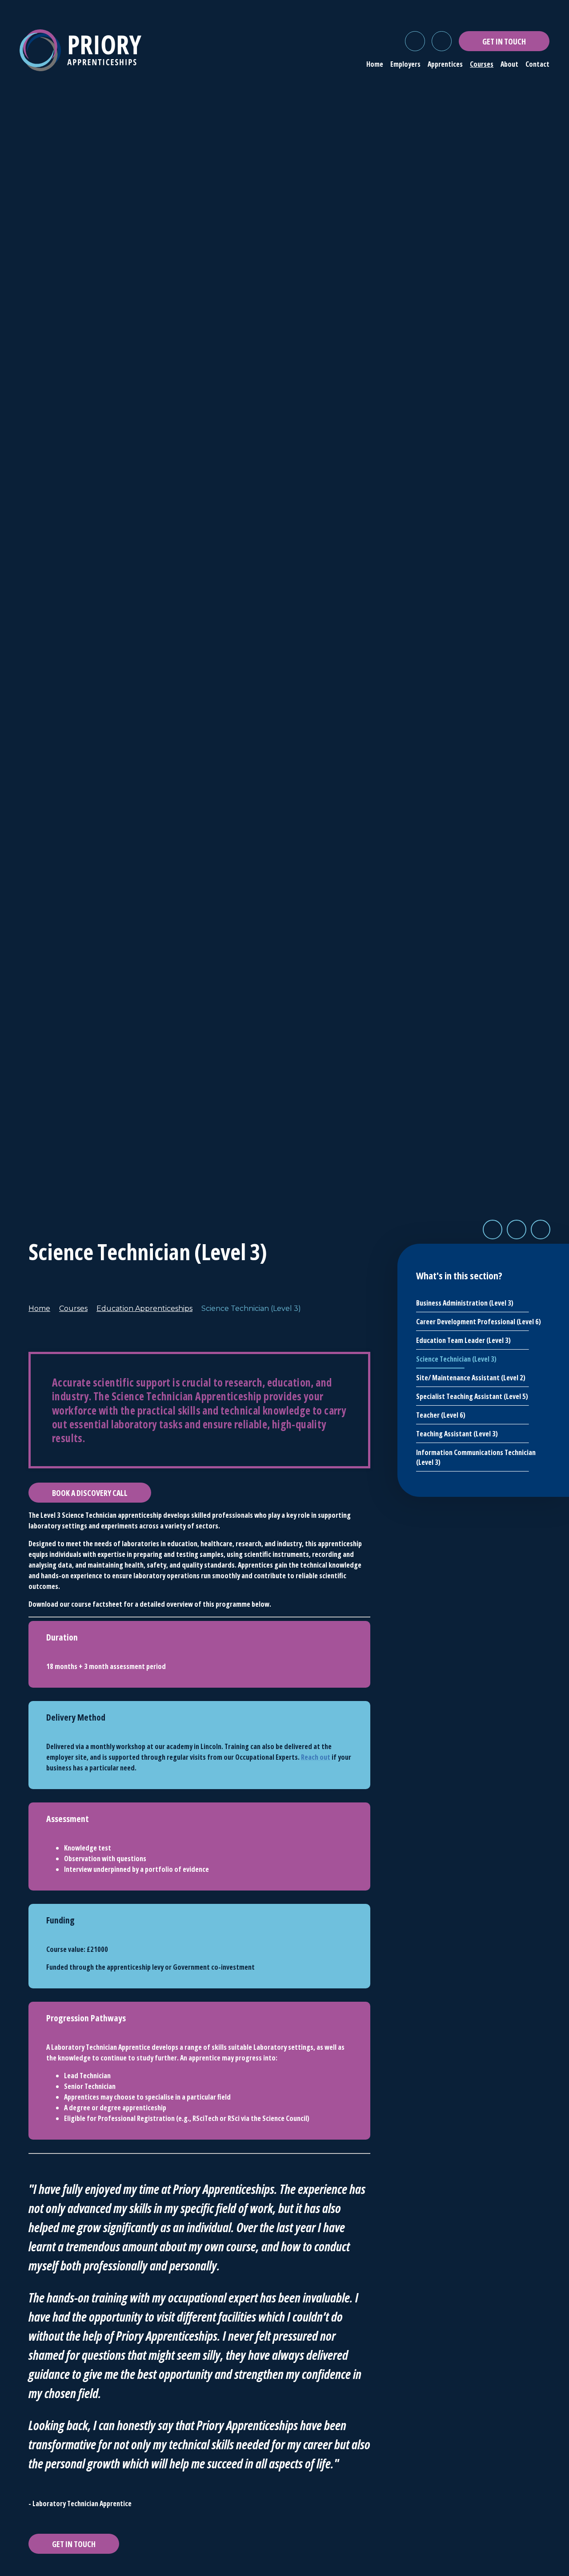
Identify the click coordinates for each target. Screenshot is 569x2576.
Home (39, 1308)
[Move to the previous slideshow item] (493, 1230)
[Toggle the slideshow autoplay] (541, 1230)
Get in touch (74, 2544)
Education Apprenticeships (144, 1308)
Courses (73, 1308)
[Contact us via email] (442, 41)
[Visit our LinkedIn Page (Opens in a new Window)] (415, 41)
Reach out (316, 1757)
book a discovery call (90, 1493)
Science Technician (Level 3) (251, 1308)
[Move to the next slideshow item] (517, 1230)
